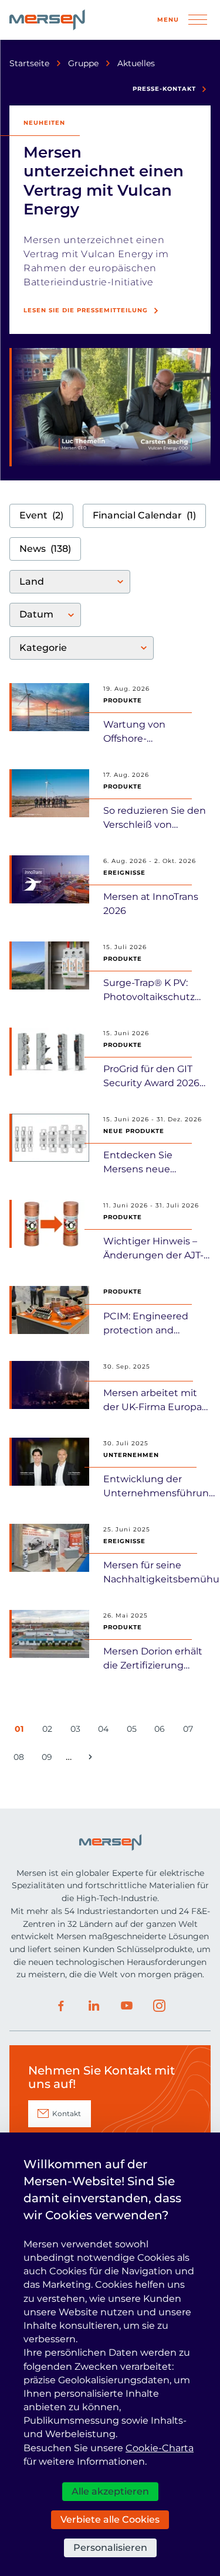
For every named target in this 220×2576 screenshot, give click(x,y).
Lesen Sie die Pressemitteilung (86, 310)
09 (49, 1759)
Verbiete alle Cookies (110, 2519)
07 (190, 1731)
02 (49, 1731)
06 (162, 1731)
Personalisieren (110, 2548)
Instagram (160, 2006)
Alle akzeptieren (110, 2491)
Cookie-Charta (160, 2448)
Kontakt (67, 2113)
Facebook (61, 2006)
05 (134, 1731)
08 (21, 1759)
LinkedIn (94, 2006)
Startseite (29, 63)
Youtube (127, 2006)
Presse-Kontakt (164, 89)
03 (77, 1731)
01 (21, 1731)
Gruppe (83, 63)
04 (105, 1731)
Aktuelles (136, 63)
